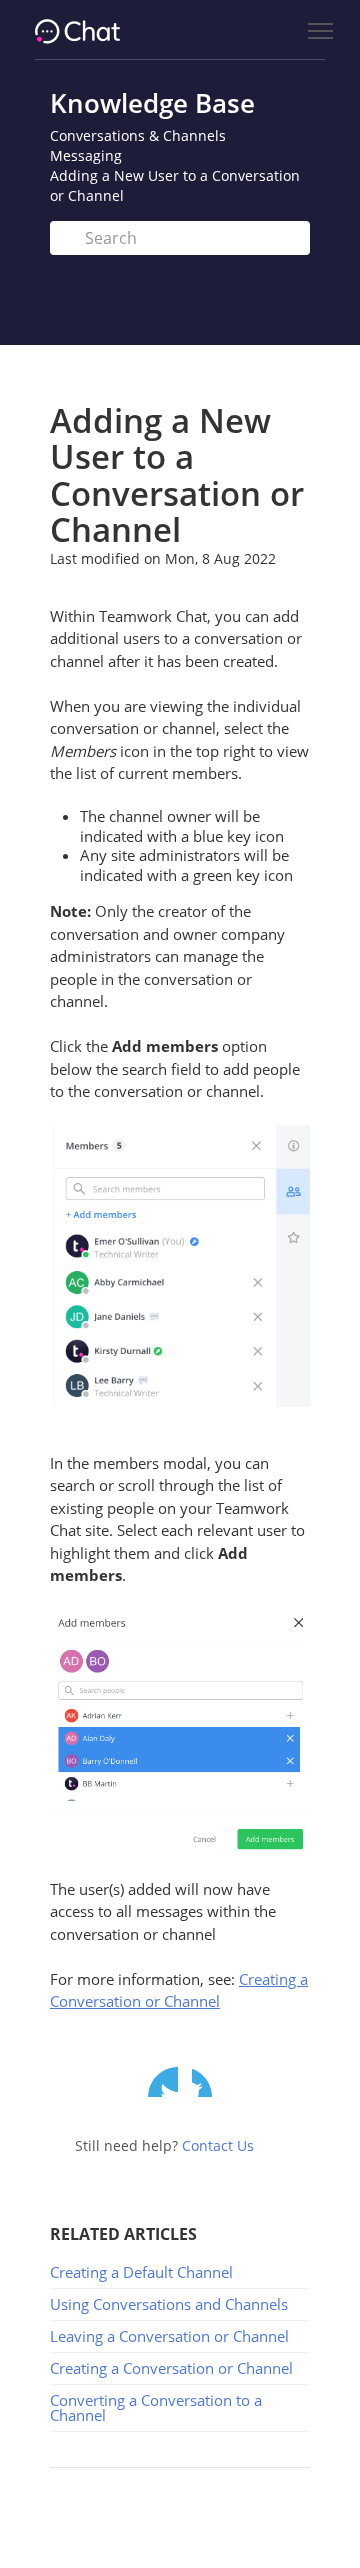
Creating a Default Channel (141, 2272)
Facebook (207, 2082)
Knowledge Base (152, 103)
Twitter (163, 2082)
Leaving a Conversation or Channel (169, 2336)
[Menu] (320, 31)
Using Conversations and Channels (169, 2304)
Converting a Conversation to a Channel (156, 2407)
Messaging (86, 155)
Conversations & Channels (138, 135)
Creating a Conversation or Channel (171, 2368)
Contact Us (218, 2145)
